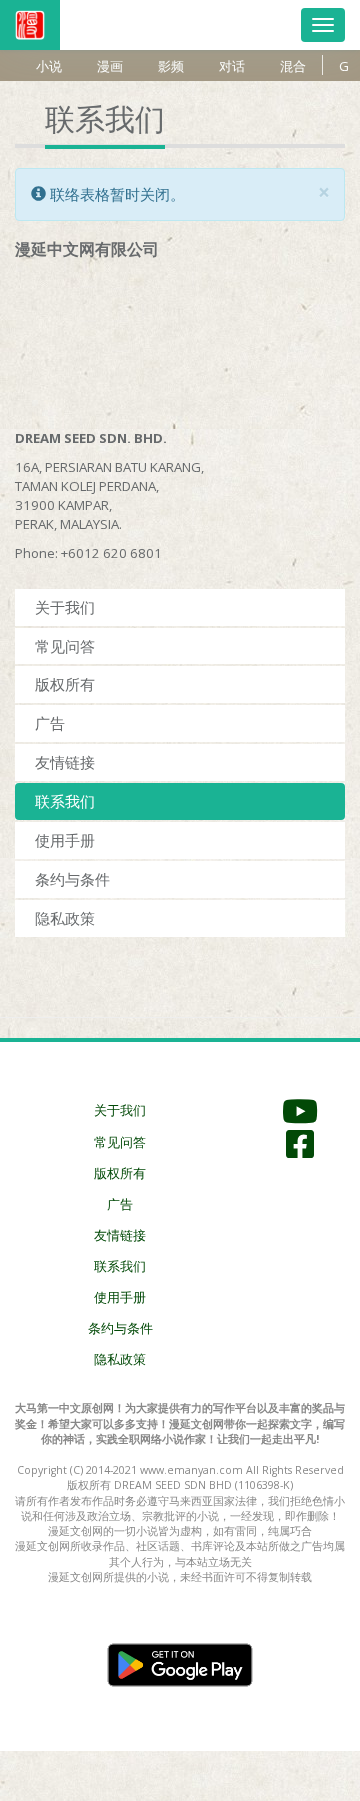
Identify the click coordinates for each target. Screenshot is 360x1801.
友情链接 (65, 762)
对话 (232, 66)
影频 (171, 66)
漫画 (110, 66)
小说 (49, 66)
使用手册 (65, 840)
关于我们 (65, 607)
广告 (50, 723)
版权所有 (65, 684)
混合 (293, 66)
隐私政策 (65, 918)
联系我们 (65, 801)
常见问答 (65, 646)
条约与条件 (72, 879)
